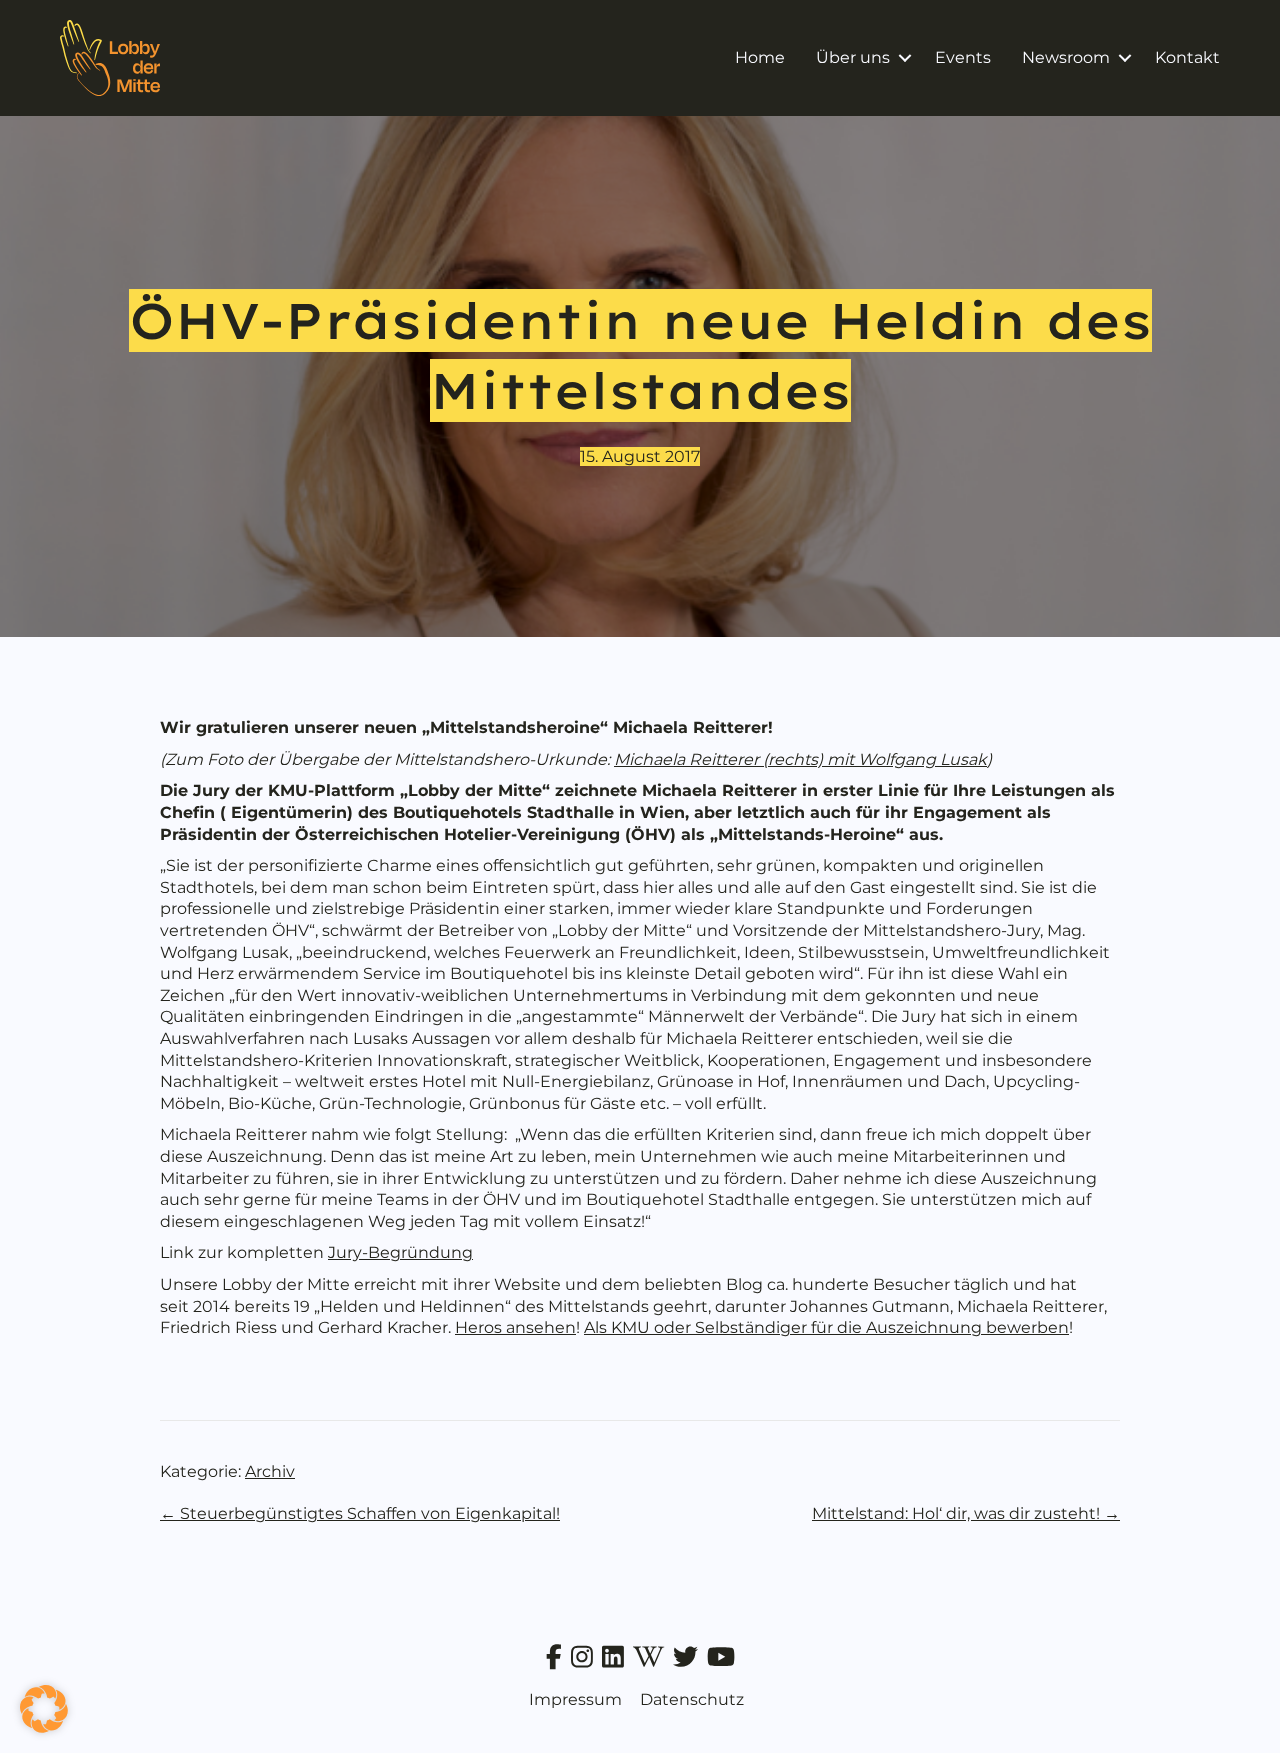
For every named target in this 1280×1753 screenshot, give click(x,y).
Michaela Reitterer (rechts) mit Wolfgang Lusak (800, 759)
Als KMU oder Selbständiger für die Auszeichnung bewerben (826, 1327)
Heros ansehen (515, 1327)
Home (760, 57)
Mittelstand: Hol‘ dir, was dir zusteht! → (966, 1513)
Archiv (270, 1471)
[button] (904, 58)
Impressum (575, 1699)
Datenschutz (692, 1699)
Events (963, 57)
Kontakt (1187, 57)
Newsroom (1066, 57)
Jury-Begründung (400, 1252)
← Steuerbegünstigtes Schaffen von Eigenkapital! (360, 1513)
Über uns (853, 57)
